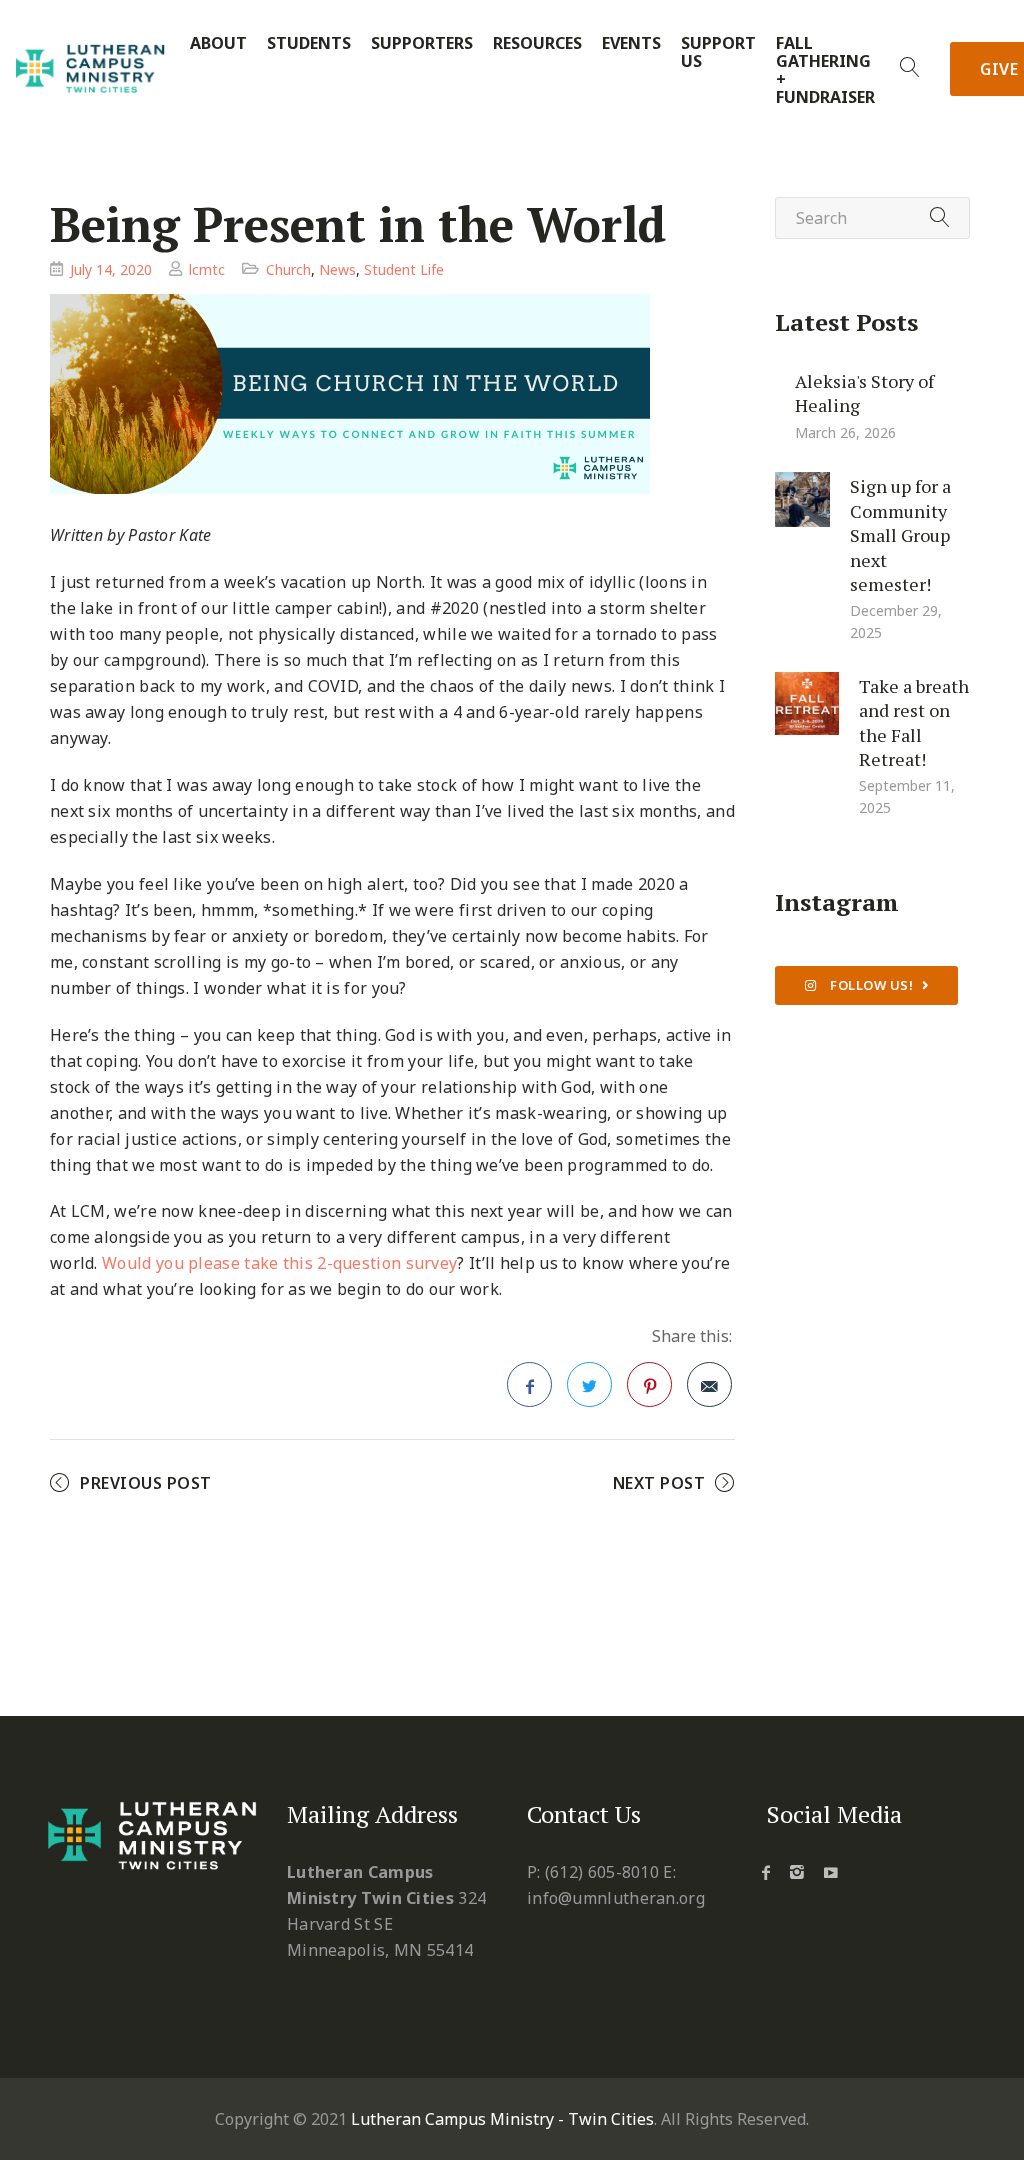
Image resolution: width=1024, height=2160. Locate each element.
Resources (537, 43)
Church (288, 269)
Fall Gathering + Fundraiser (825, 70)
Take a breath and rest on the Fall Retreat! (914, 722)
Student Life (404, 269)
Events (631, 43)
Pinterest (649, 1384)
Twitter (589, 1384)
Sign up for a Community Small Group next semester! (900, 535)
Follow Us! (870, 985)
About (218, 43)
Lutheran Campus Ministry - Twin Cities (502, 2119)
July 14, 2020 (111, 269)
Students (309, 43)
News (337, 269)
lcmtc (207, 269)
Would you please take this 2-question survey (279, 1263)
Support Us (718, 52)
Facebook (529, 1384)
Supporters (422, 43)
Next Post (659, 1483)
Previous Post (146, 1483)
